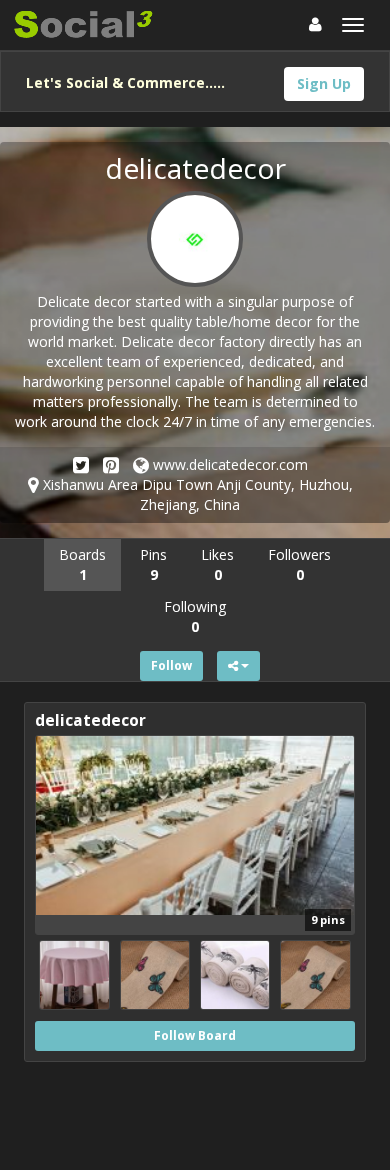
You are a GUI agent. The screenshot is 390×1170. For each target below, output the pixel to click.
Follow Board (195, 1035)
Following (195, 616)
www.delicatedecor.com (228, 464)
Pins (153, 564)
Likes (217, 564)
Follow (171, 665)
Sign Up (324, 83)
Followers (299, 564)
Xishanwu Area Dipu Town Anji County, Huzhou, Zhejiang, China (196, 494)
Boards (82, 564)
